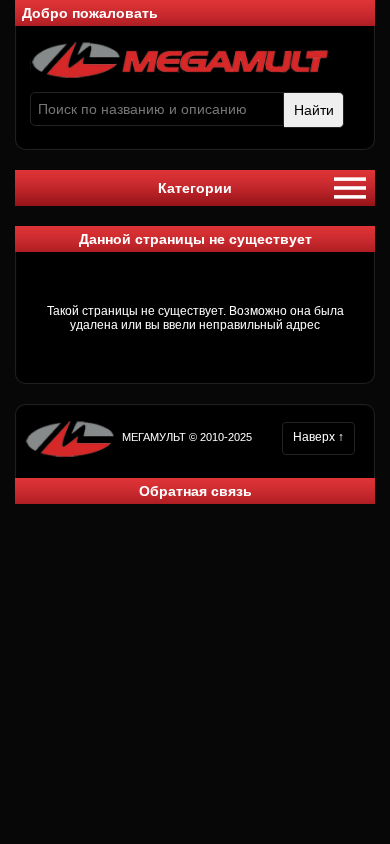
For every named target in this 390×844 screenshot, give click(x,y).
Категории (195, 188)
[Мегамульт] (180, 75)
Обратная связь (195, 491)
